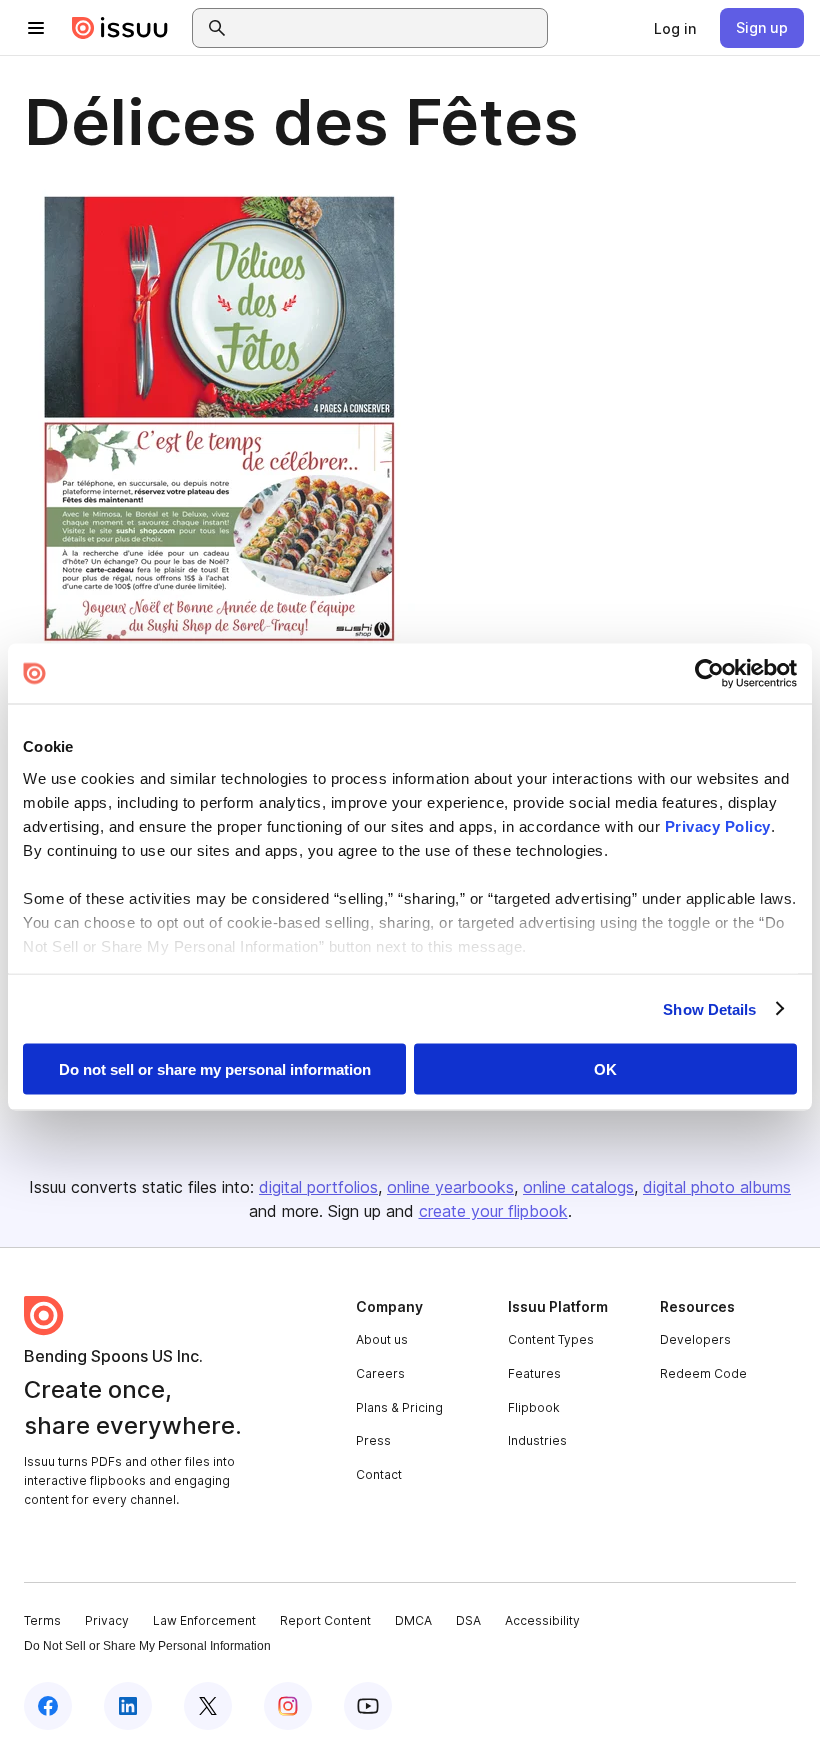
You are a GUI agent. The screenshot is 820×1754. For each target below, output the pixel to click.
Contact (379, 1474)
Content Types (551, 1339)
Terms (42, 1620)
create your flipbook (493, 1211)
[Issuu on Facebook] (48, 1706)
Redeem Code (703, 1373)
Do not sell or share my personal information (215, 1069)
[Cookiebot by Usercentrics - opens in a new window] (709, 674)
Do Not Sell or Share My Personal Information (147, 1646)
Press (373, 1440)
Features (534, 1373)
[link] (675, 28)
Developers (695, 1339)
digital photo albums (717, 1187)
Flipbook (534, 1407)
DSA (468, 1620)
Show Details (709, 1008)
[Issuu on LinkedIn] (128, 1706)
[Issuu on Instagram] (288, 1706)
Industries (537, 1440)
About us (382, 1339)
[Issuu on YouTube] (368, 1706)
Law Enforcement (204, 1620)
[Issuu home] (120, 28)
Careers (380, 1373)
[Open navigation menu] (36, 28)
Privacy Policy (718, 825)
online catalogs (578, 1187)
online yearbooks (450, 1187)
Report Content (325, 1620)
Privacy (107, 1620)
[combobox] (388, 28)
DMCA (413, 1620)
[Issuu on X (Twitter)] (208, 1706)
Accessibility (542, 1620)
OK (605, 1069)
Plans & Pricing (399, 1407)
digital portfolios (318, 1187)
